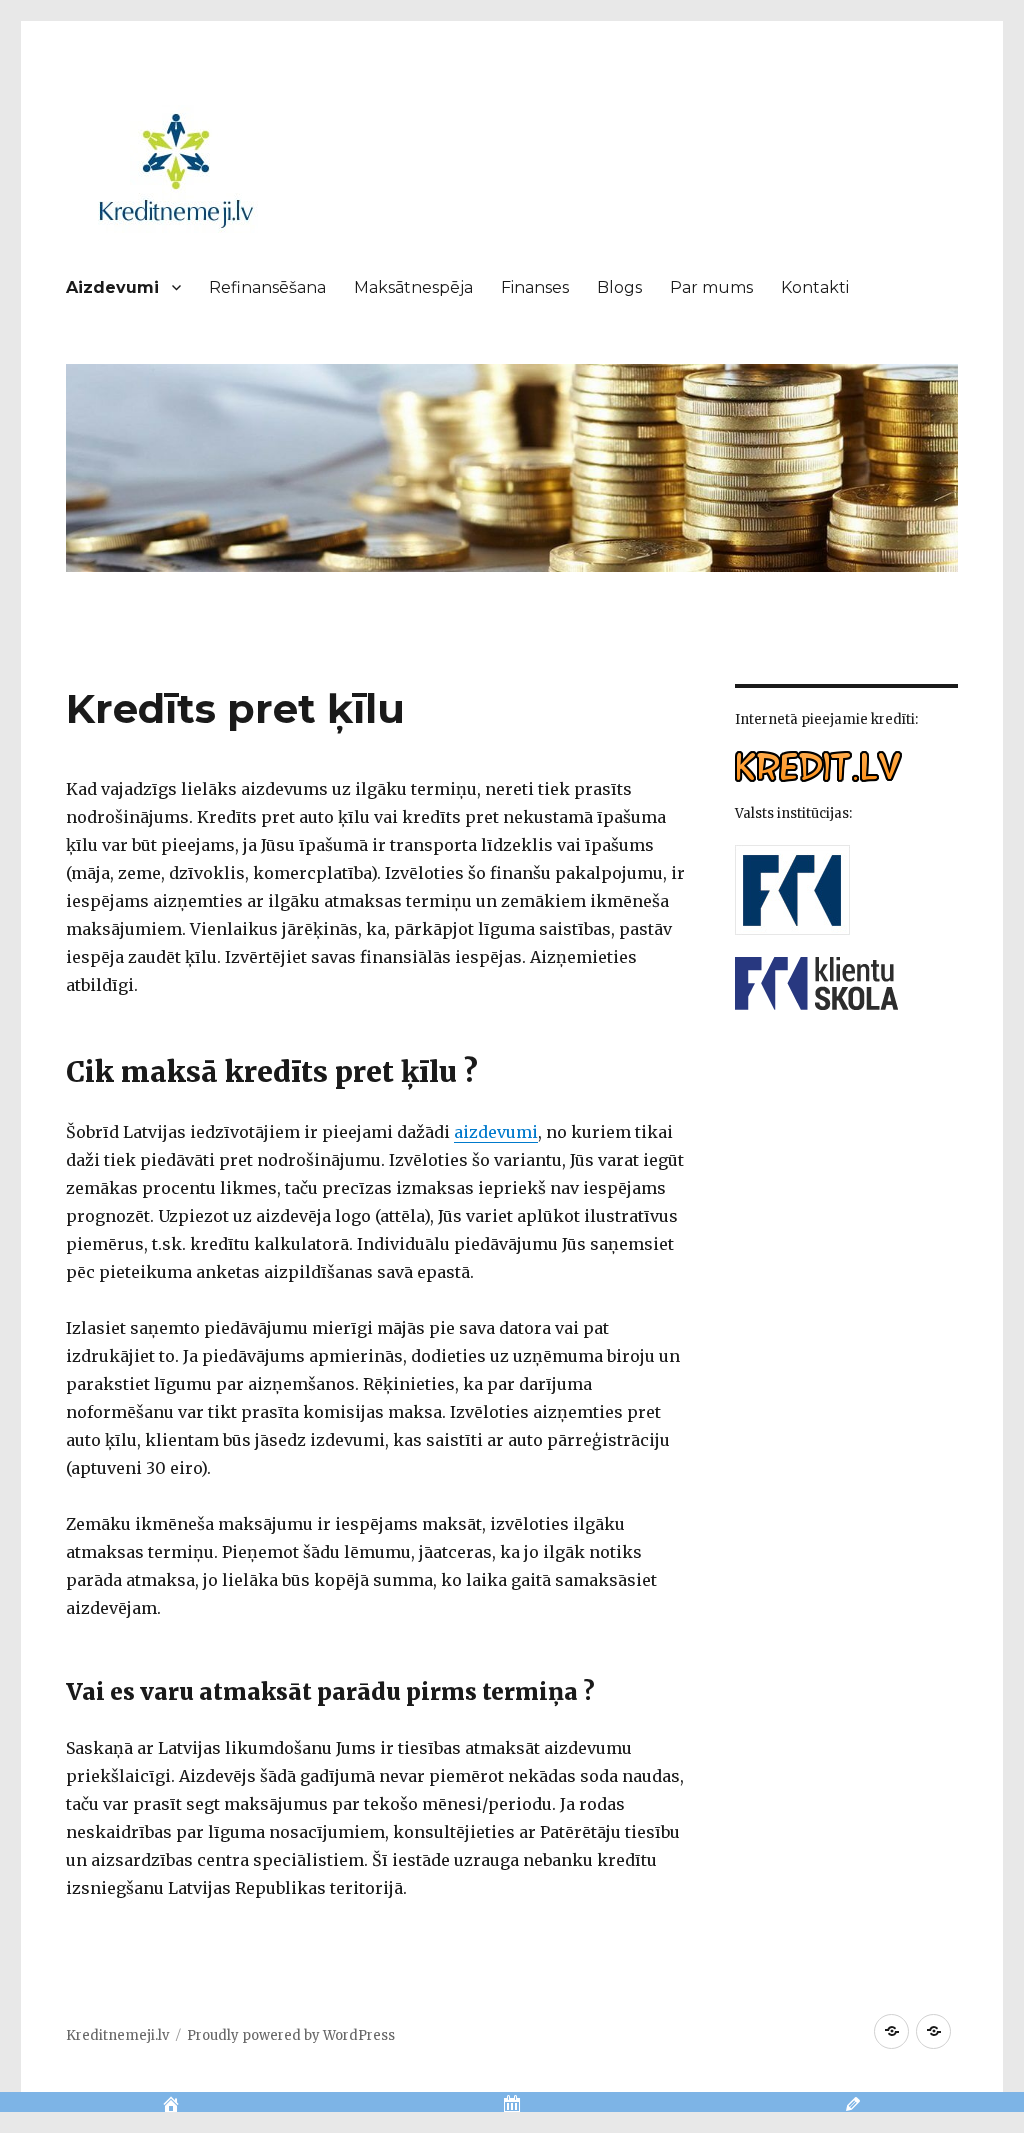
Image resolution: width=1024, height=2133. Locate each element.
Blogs (619, 287)
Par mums (711, 287)
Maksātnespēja (413, 287)
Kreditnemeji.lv (117, 2035)
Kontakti (815, 287)
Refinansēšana (267, 287)
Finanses (535, 287)
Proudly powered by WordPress (291, 2035)
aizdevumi (496, 1132)
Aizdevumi (112, 287)
